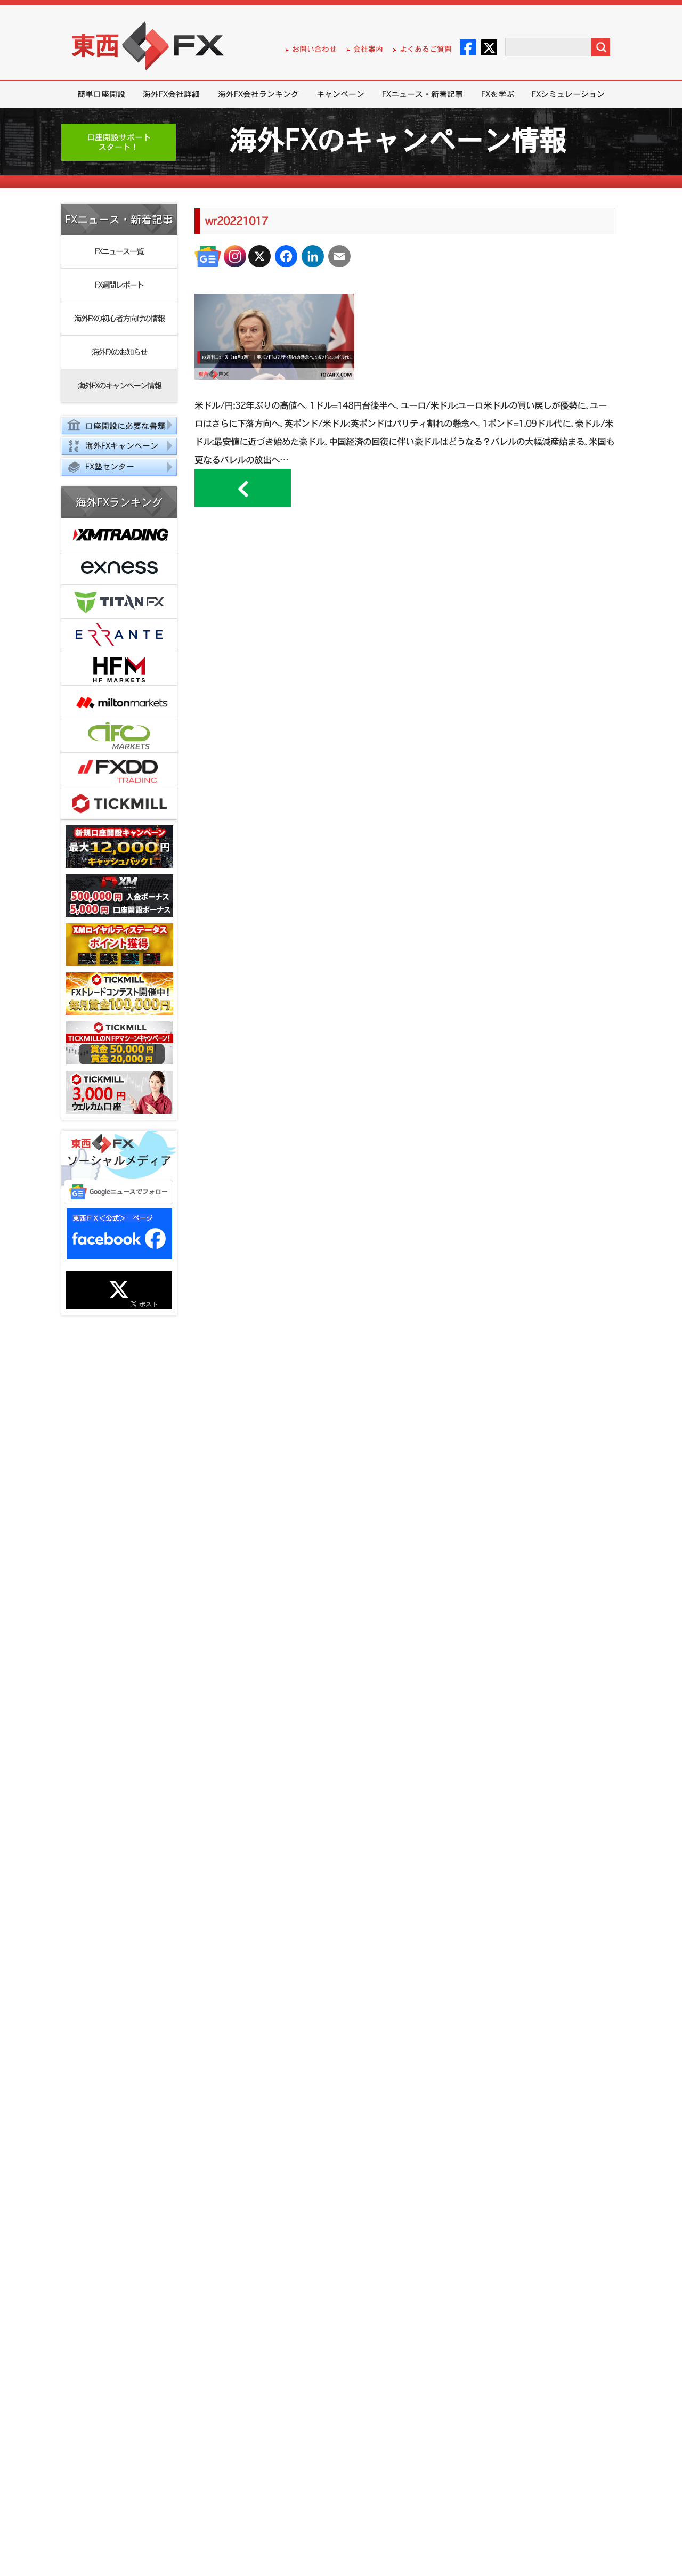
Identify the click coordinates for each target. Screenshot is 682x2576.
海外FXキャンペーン (122, 446)
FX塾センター (110, 466)
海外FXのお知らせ (119, 352)
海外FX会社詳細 (171, 94)
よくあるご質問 (426, 49)
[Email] (339, 256)
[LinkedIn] (313, 256)
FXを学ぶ (498, 94)
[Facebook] (286, 256)
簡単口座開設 (101, 94)
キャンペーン (340, 94)
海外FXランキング (119, 502)
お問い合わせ (314, 49)
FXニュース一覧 (119, 251)
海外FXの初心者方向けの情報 (119, 318)
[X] (259, 256)
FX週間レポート (119, 285)
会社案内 (368, 49)
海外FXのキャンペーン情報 (119, 385)
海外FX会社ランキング (258, 94)
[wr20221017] (274, 376)
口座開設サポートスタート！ (119, 142)
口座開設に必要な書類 (125, 426)
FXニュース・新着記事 (423, 94)
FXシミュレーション (568, 94)
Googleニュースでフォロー (129, 1192)
